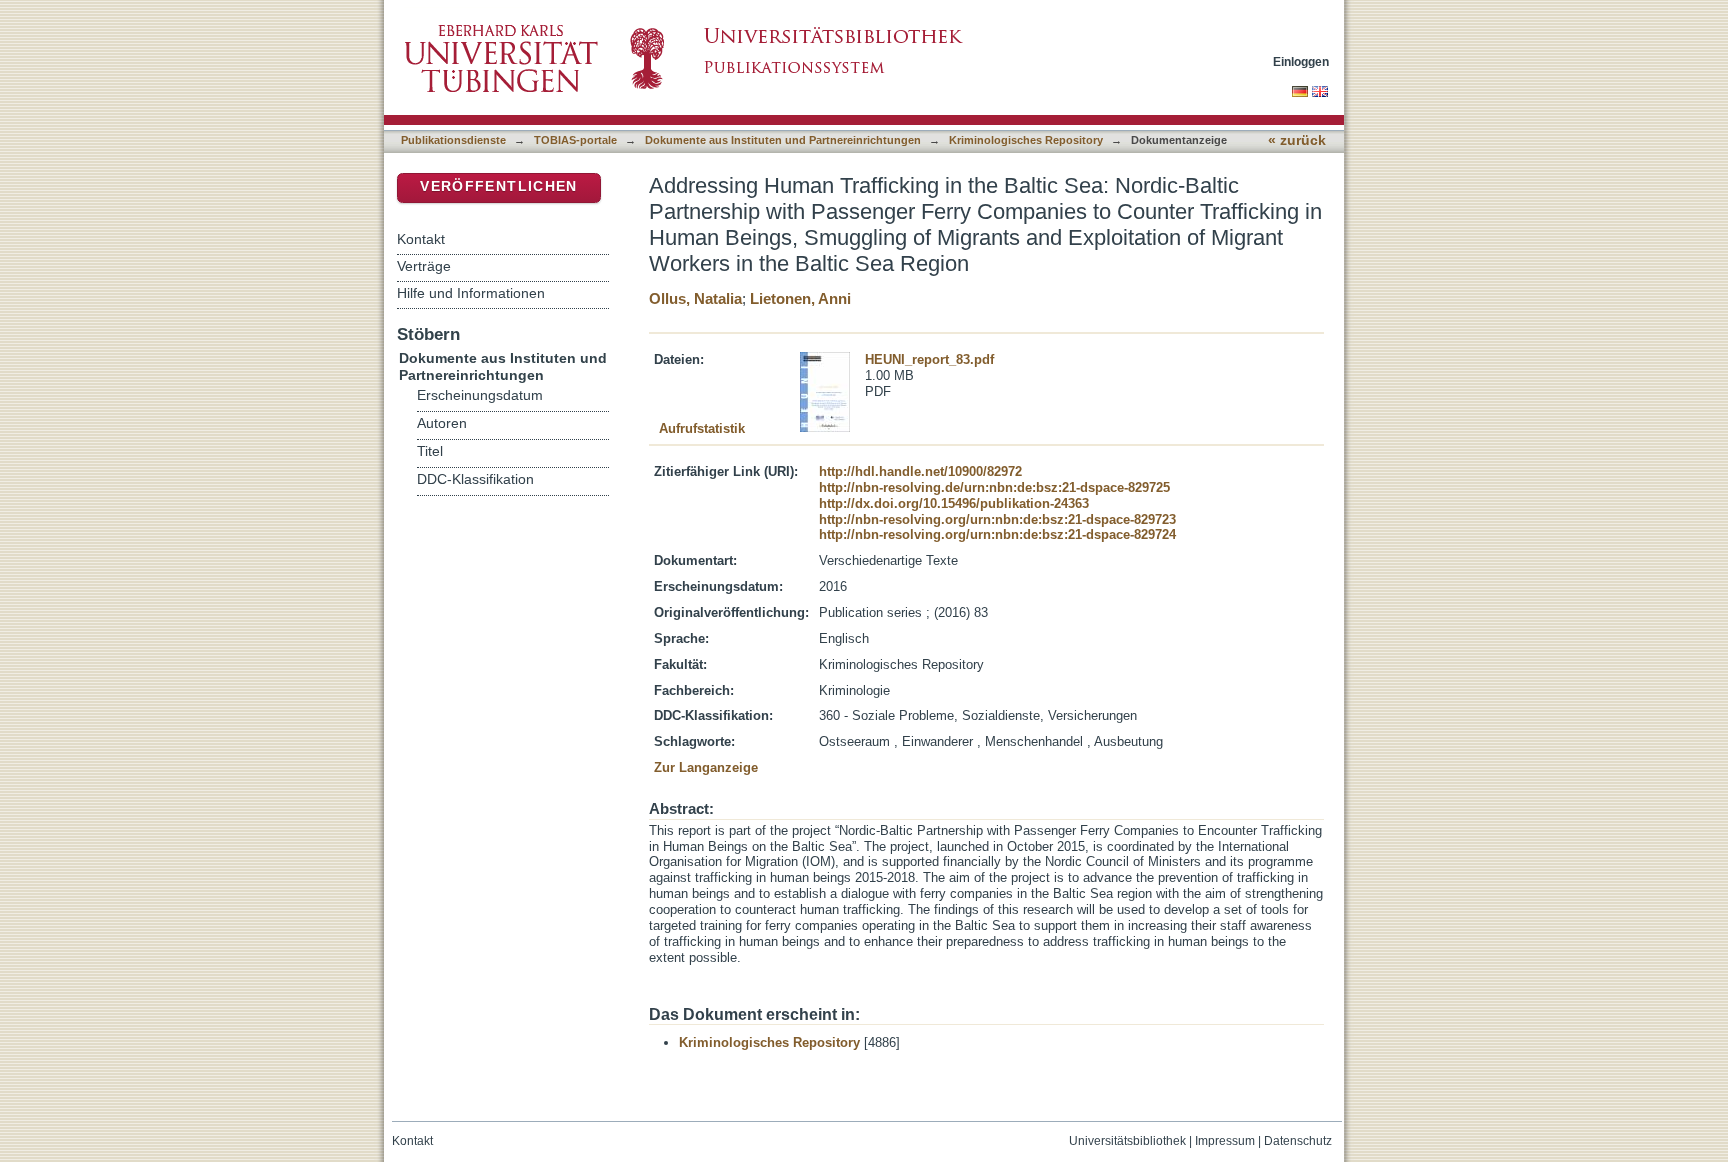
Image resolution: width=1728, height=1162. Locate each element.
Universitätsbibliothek (1127, 1141)
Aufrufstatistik (702, 428)
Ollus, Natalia (695, 298)
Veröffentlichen (498, 186)
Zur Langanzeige (706, 767)
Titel (430, 451)
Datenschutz (1298, 1141)
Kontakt (421, 239)
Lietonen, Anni (800, 298)
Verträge (424, 266)
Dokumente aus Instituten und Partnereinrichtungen (783, 140)
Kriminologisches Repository (1026, 140)
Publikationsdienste (453, 140)
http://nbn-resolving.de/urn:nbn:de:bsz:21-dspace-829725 (994, 487)
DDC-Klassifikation (475, 479)
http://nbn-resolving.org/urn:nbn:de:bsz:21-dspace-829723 (997, 519)
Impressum (1225, 1141)
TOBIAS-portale (575, 140)
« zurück (1297, 140)
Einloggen (1301, 61)
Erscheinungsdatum (480, 395)
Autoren (442, 423)
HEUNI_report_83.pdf (929, 359)
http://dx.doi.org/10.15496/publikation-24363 (954, 503)
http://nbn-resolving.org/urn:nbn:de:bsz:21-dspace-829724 (997, 534)
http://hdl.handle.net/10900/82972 (920, 471)
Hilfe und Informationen (471, 293)
